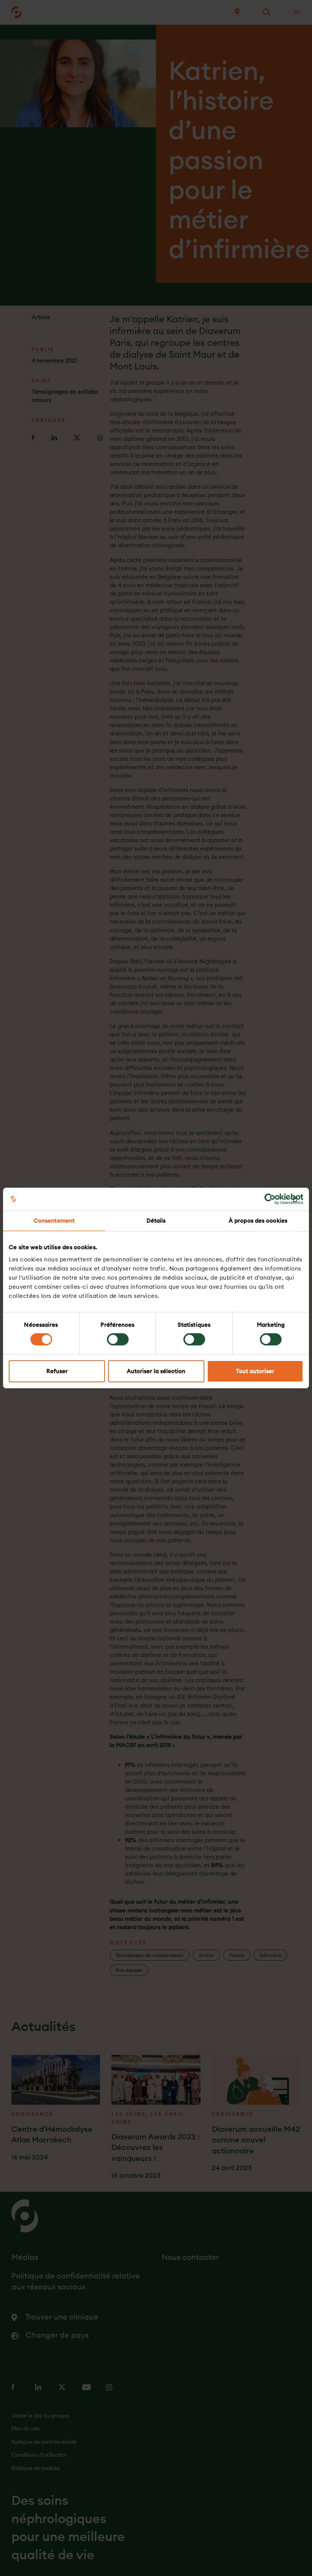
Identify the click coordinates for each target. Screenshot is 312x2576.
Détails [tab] (156, 1221)
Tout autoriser (255, 1371)
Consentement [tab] (54, 1221)
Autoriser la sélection (156, 1371)
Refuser (57, 1371)
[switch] (118, 1339)
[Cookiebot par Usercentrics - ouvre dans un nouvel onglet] (270, 1199)
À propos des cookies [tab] (258, 1221)
